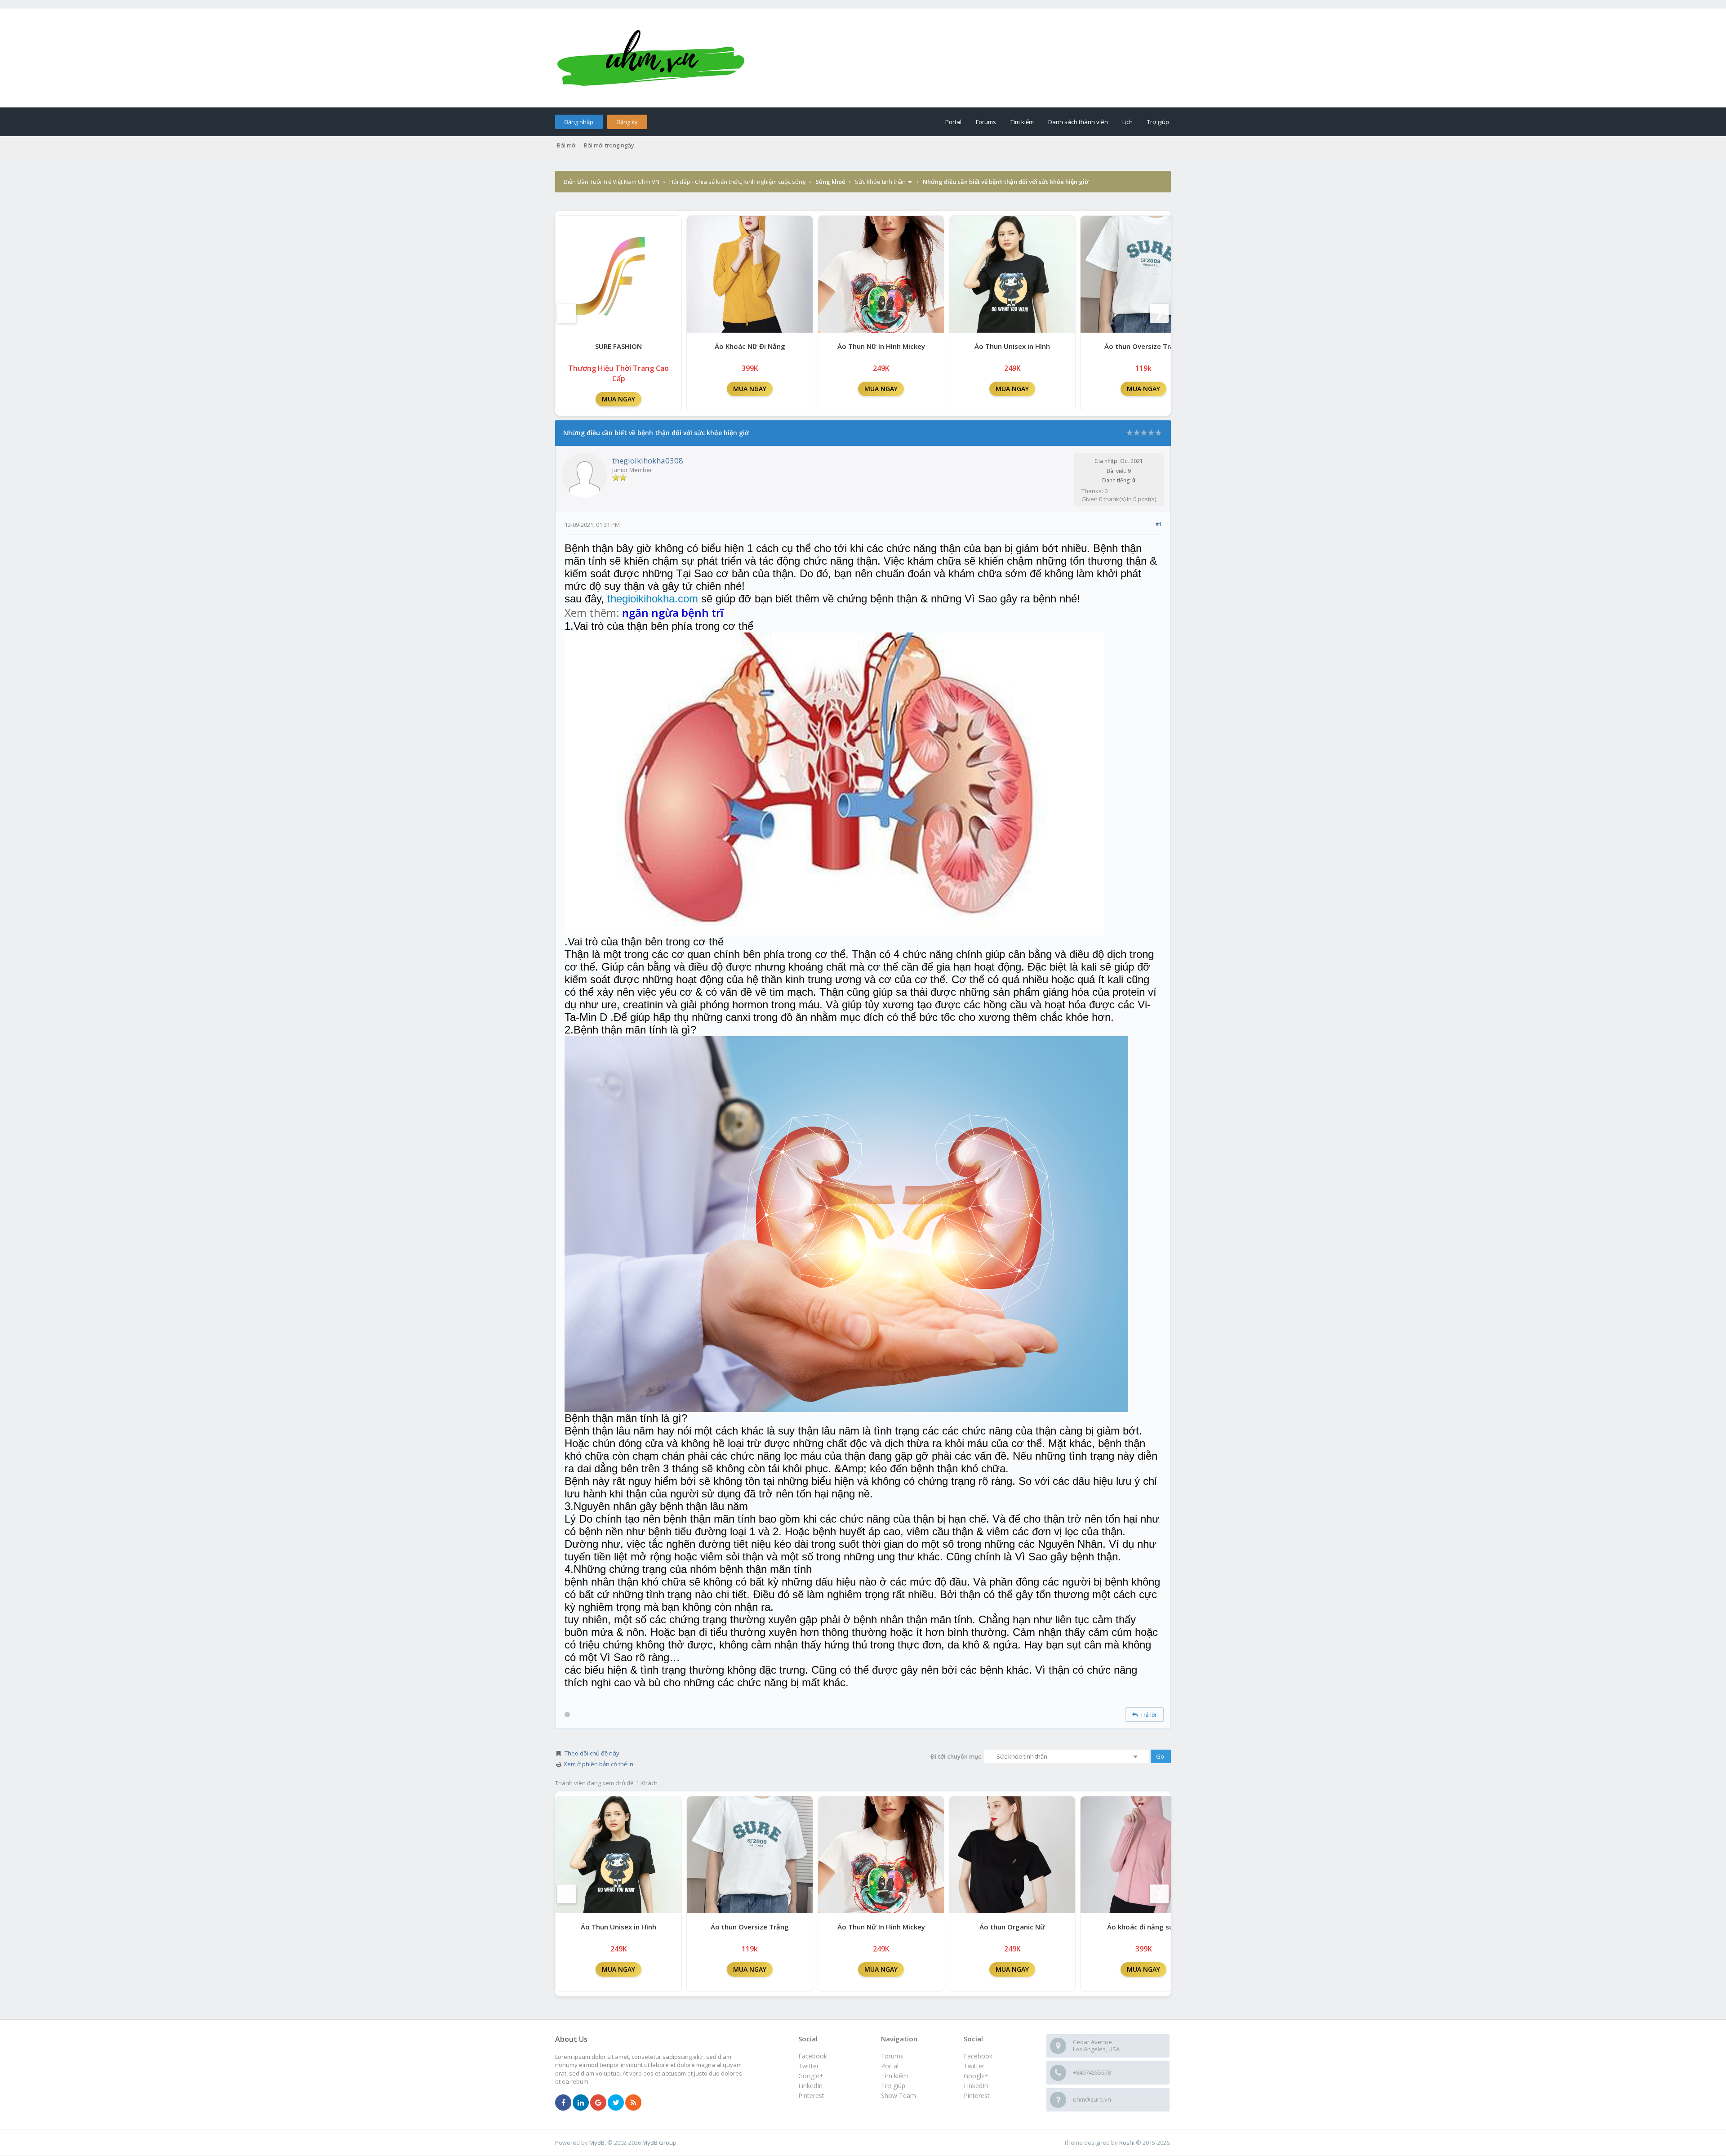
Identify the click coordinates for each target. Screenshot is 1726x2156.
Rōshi (1127, 2143)
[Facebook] (563, 2103)
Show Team (899, 2096)
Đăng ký (627, 122)
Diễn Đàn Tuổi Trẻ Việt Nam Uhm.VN (612, 182)
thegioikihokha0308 (648, 461)
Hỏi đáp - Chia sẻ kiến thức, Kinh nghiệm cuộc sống (737, 182)
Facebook (978, 2056)
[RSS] (633, 2103)
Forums (986, 122)
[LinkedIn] (581, 2103)
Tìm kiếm (1022, 122)
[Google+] (598, 2103)
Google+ (976, 2076)
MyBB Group (659, 2143)
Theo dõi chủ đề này (592, 1753)
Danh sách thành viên (1078, 122)
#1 (1159, 524)
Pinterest (977, 2096)
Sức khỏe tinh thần (880, 182)
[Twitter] (616, 2103)
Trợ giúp (1158, 122)
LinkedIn (976, 2086)
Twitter (974, 2066)
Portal (953, 122)
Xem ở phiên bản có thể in (598, 1764)
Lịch (1128, 122)
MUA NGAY (618, 399)
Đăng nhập (579, 122)
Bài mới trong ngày (609, 145)
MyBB (597, 2143)
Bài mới (567, 145)
